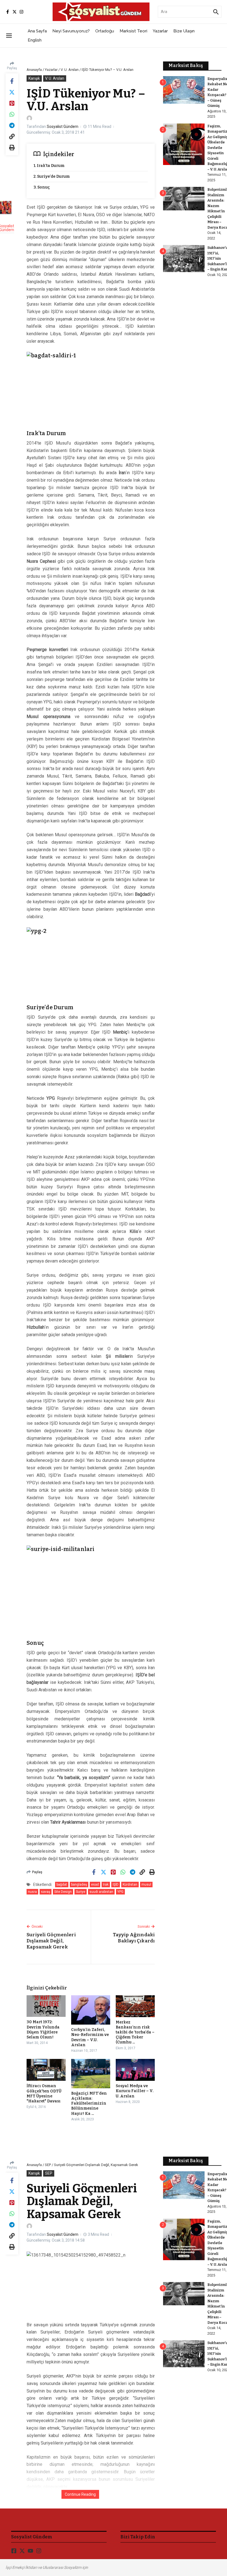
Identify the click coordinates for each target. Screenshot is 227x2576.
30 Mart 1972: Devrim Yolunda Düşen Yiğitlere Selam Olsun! (43, 2030)
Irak (106, 1885)
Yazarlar (160, 31)
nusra (32, 1892)
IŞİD (116, 1885)
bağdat (62, 1885)
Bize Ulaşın (184, 31)
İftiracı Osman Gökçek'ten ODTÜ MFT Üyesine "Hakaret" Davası (44, 2094)
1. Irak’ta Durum (49, 166)
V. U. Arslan (70, 70)
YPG (120, 1892)
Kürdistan (130, 1885)
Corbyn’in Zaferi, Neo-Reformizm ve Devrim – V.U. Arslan (90, 2037)
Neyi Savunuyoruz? (71, 31)
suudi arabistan (101, 1892)
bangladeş (79, 1885)
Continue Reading (80, 2494)
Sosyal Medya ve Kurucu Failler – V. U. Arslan (135, 2091)
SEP (48, 2165)
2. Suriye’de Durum (52, 176)
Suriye (81, 1892)
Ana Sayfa (37, 31)
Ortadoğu (105, 31)
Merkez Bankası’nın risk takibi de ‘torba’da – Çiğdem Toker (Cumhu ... (135, 2032)
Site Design (63, 1892)
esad (95, 1885)
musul (146, 1885)
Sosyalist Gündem (63, 127)
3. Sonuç (42, 187)
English (35, 40)
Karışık (34, 78)
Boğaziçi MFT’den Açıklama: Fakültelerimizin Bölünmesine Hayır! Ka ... (89, 2103)
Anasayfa (34, 70)
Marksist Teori (133, 31)
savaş (46, 1892)
